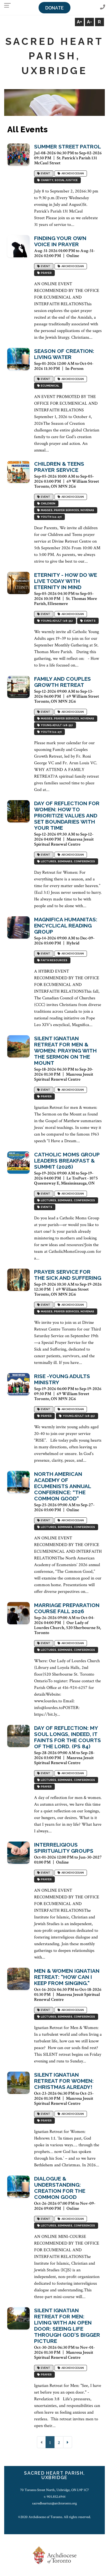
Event (45, 174)
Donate (54, 8)
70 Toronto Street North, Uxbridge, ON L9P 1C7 (54, 2490)
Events (89, 621)
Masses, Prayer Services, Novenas (67, 510)
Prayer (46, 273)
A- (89, 22)
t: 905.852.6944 (55, 2497)
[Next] (68, 2442)
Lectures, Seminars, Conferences (67, 862)
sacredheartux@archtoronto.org (54, 2503)
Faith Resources (54, 960)
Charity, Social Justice (59, 180)
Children (48, 504)
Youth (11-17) (51, 517)
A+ (79, 22)
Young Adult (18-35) (56, 621)
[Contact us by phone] (103, 7)
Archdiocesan (72, 174)
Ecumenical (49, 386)
